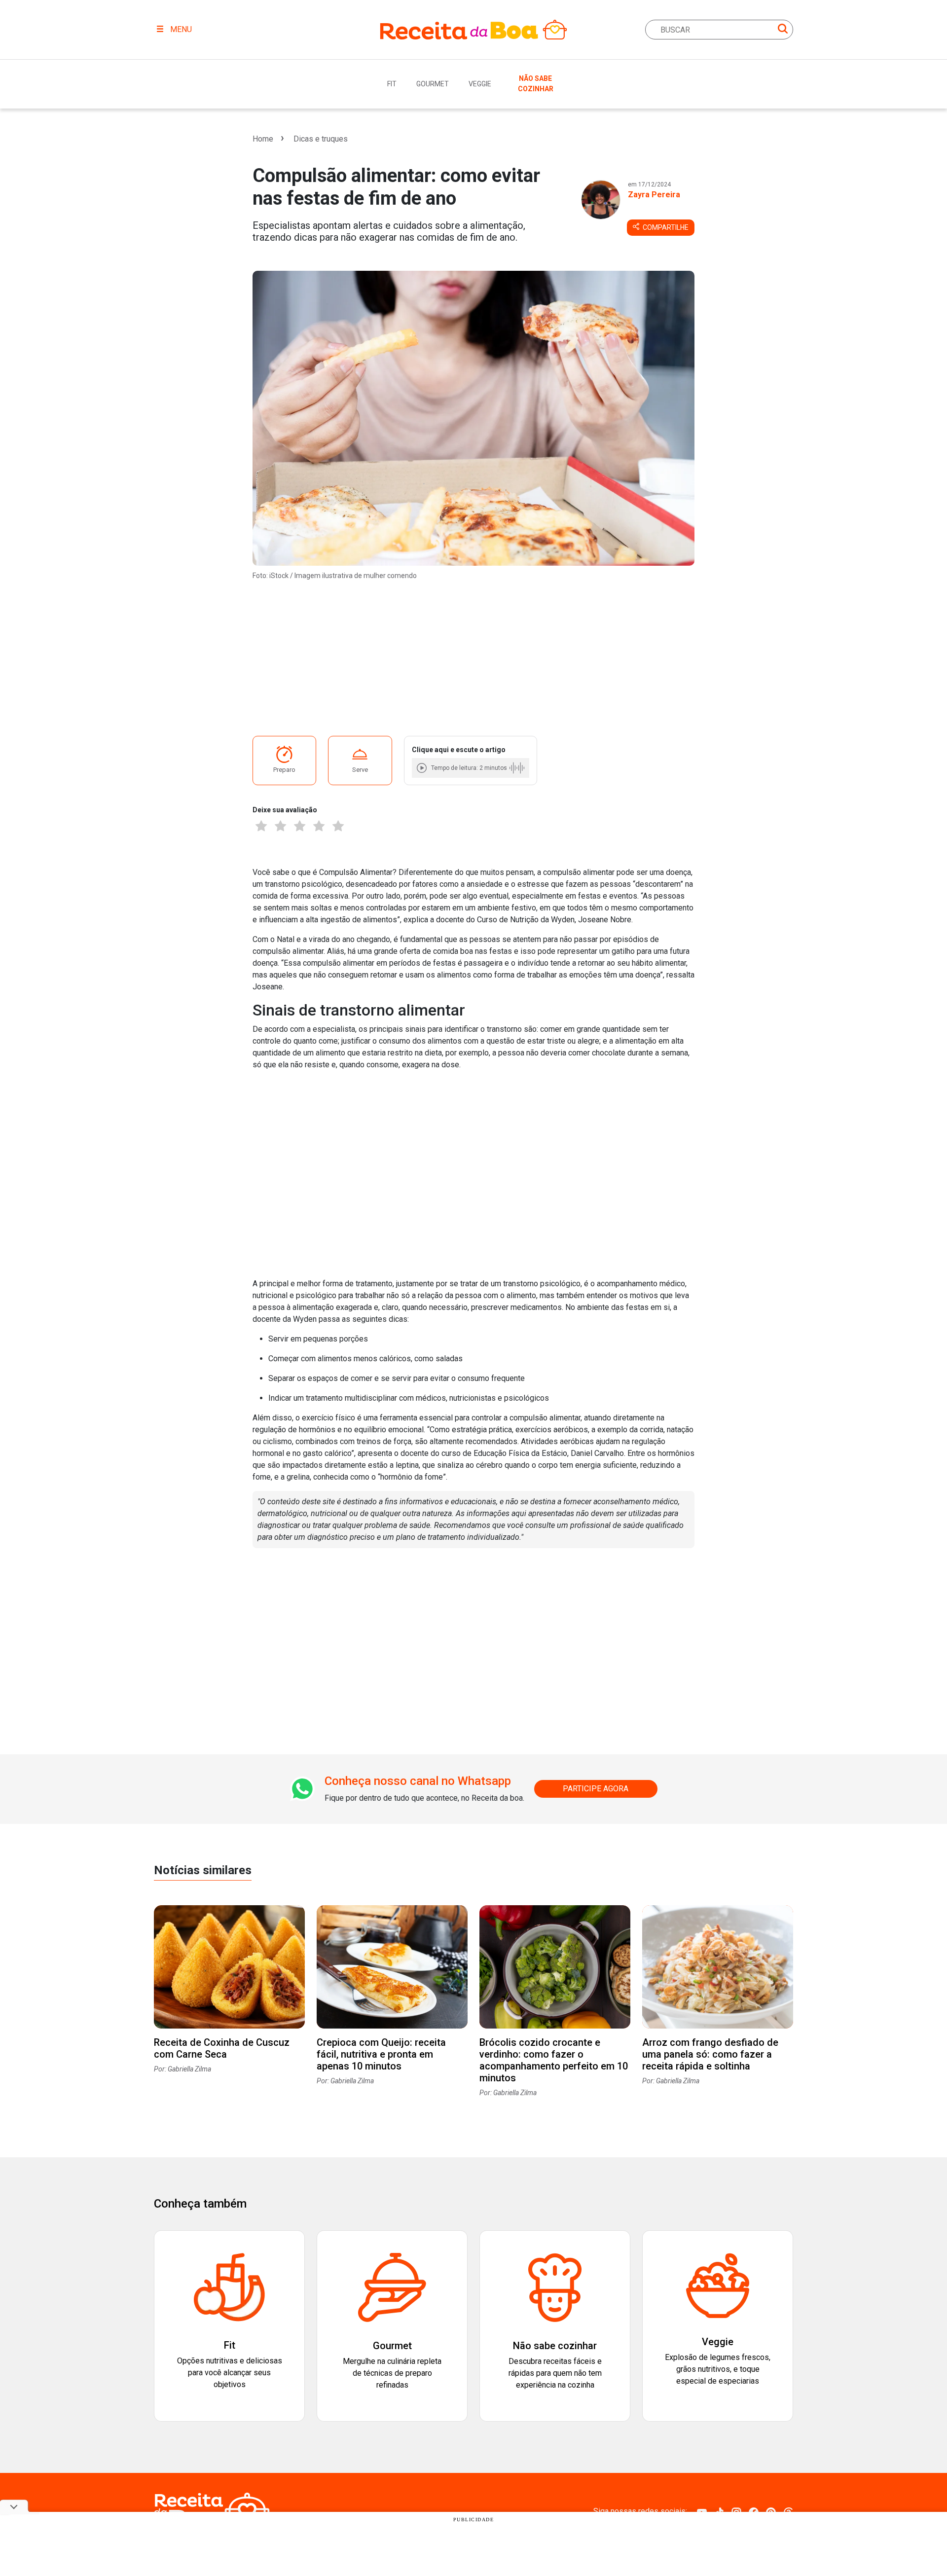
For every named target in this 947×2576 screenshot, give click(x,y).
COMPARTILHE (665, 227)
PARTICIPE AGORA (596, 1789)
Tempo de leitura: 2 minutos (469, 768)
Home (263, 139)
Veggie (480, 84)
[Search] (783, 30)
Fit (392, 84)
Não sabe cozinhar (536, 84)
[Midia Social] (702, 2511)
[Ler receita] (423, 768)
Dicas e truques (321, 139)
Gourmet (433, 84)
